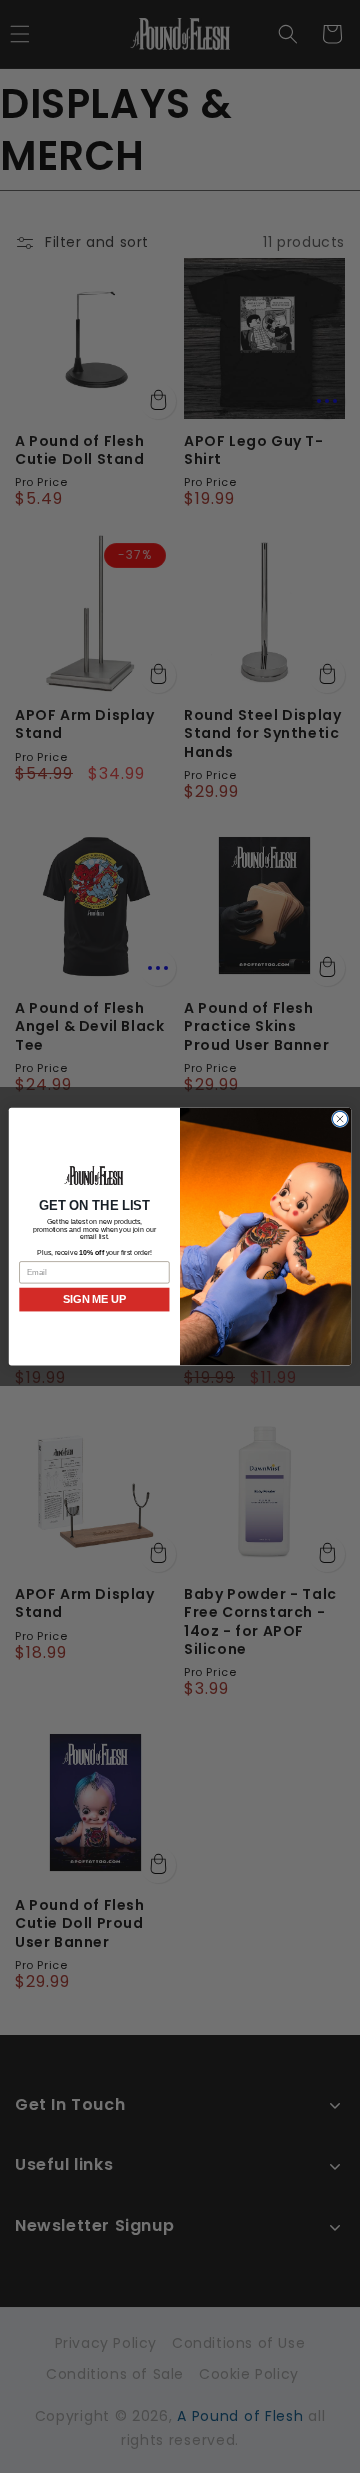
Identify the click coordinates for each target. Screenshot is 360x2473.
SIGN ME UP (94, 1299)
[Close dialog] (339, 1118)
